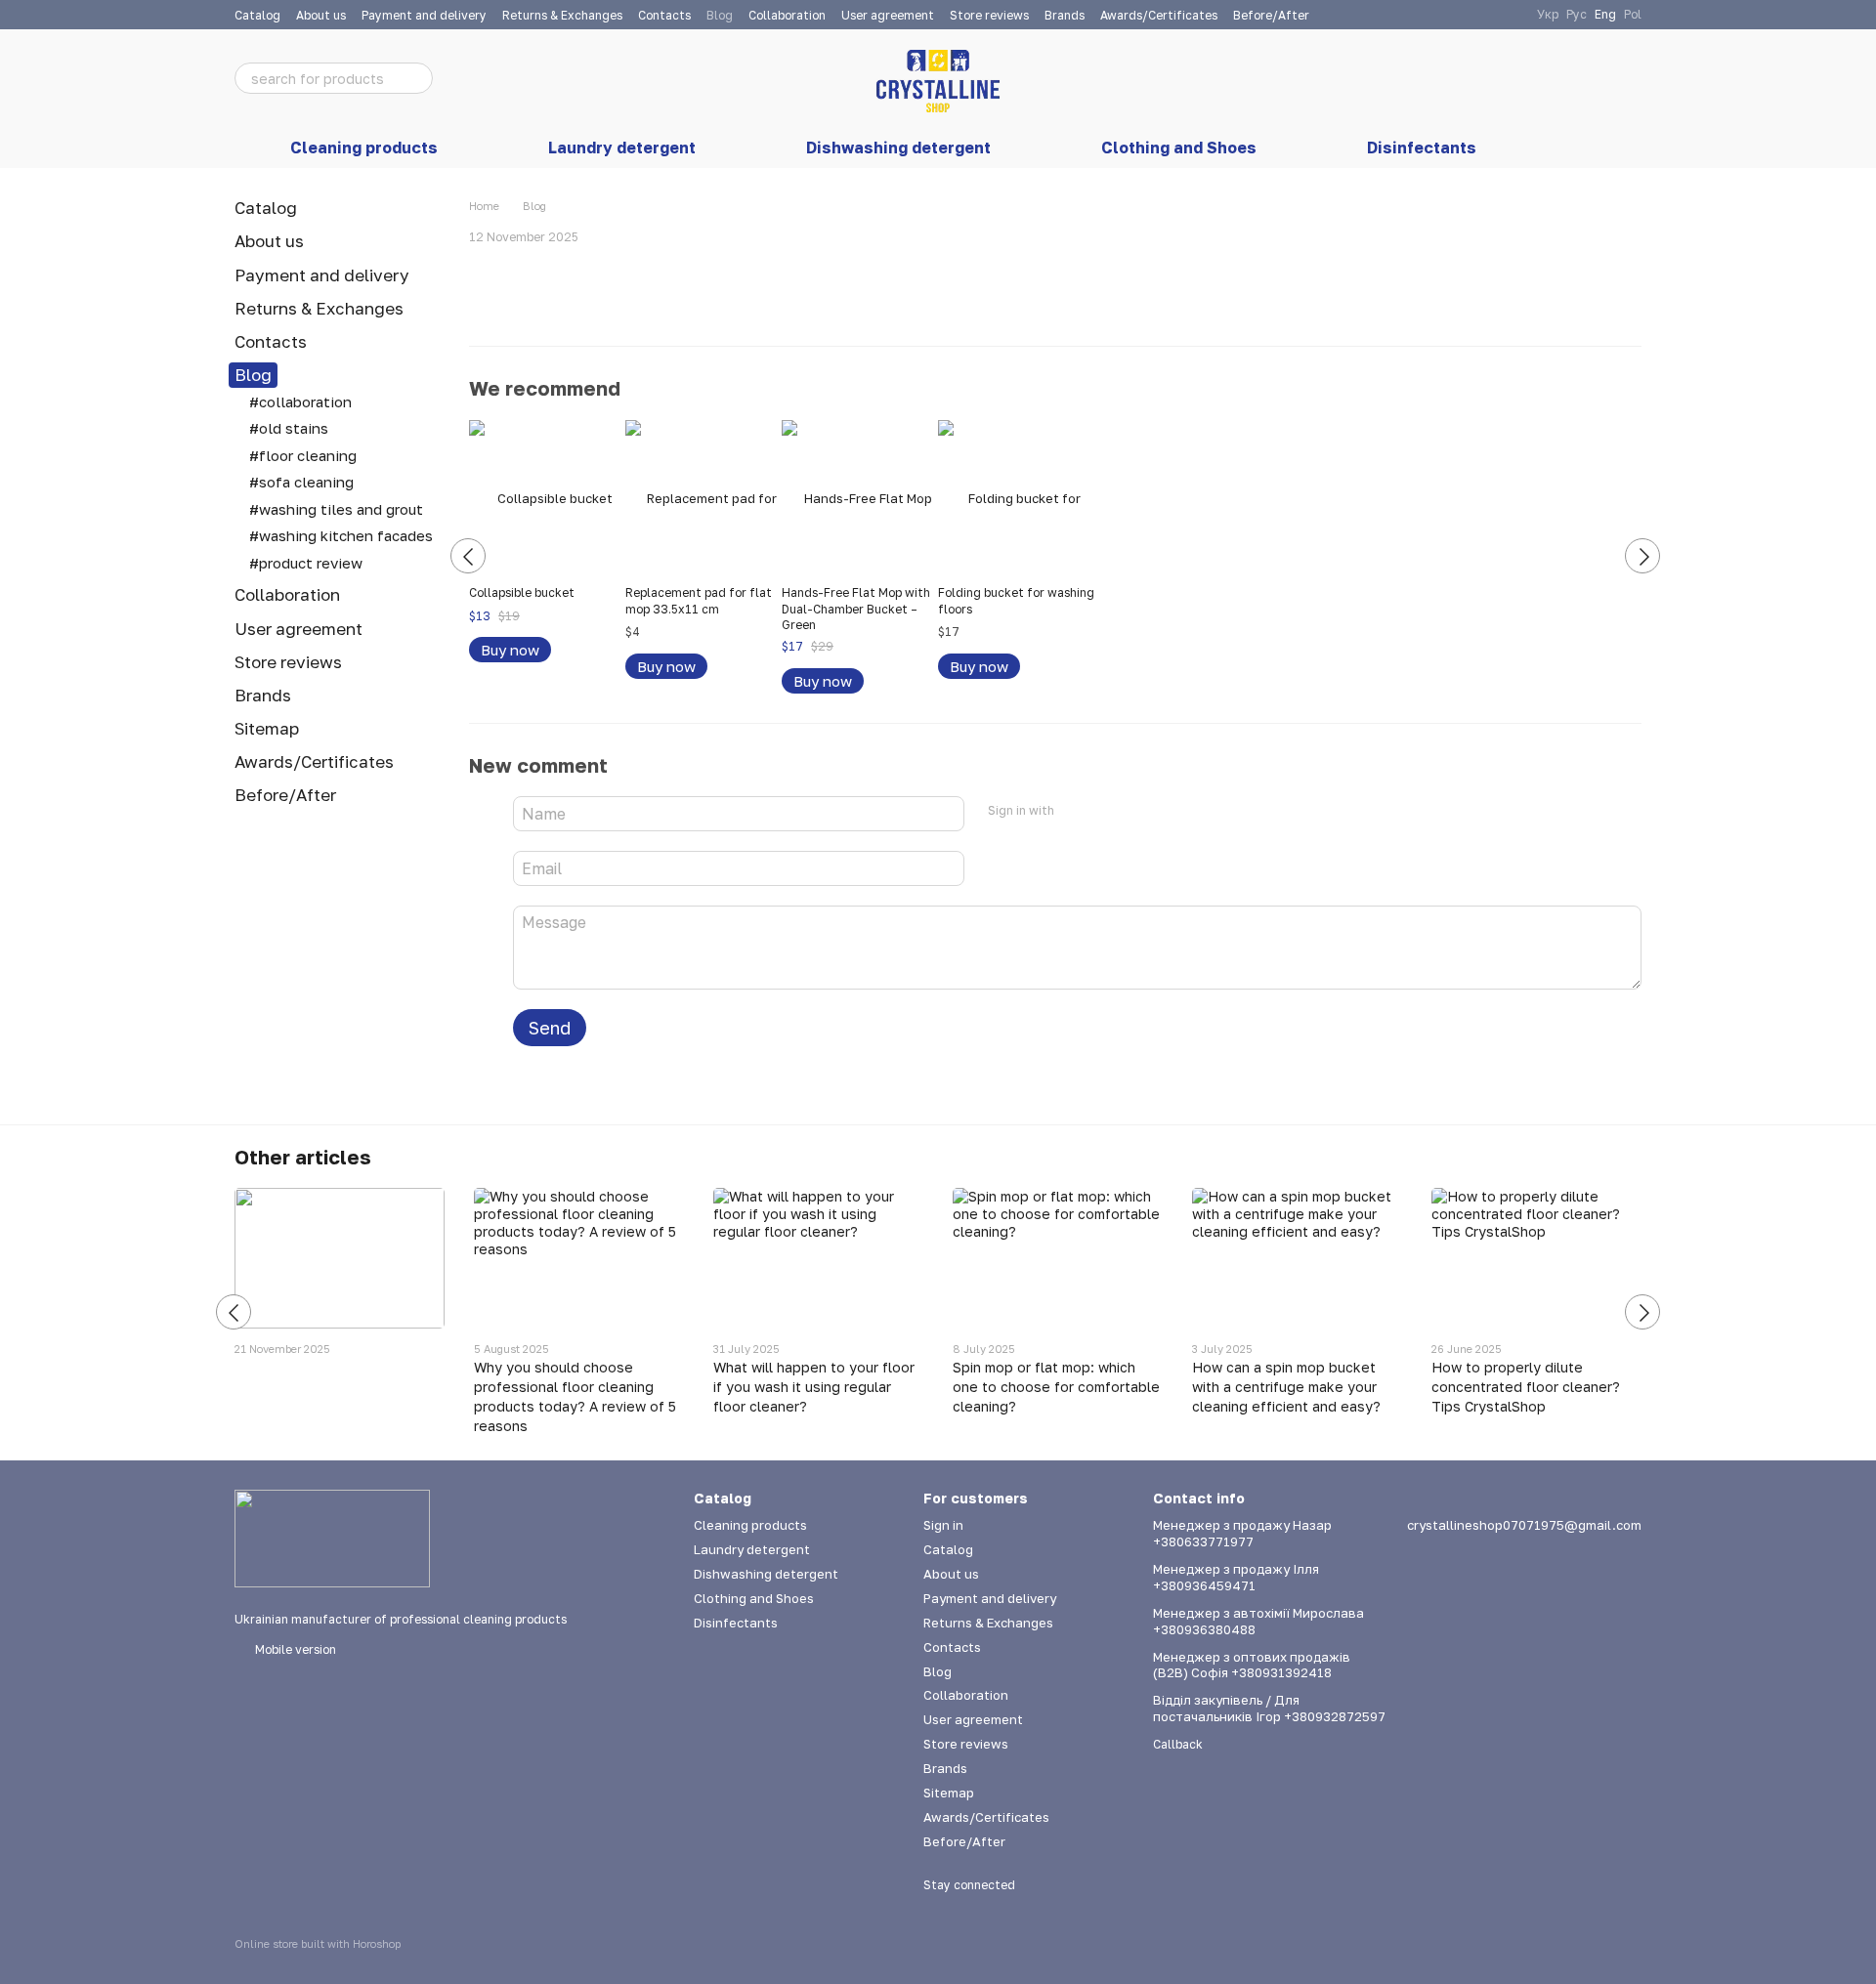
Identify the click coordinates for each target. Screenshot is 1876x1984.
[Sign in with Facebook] (1076, 811)
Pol (1633, 15)
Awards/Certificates (1159, 15)
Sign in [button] (943, 1525)
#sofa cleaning (301, 482)
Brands (1065, 15)
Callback (1178, 1744)
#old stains (289, 428)
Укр (1548, 15)
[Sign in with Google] (1107, 811)
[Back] (468, 556)
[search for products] (417, 78)
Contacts (664, 15)
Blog (720, 15)
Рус (1577, 15)
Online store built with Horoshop (318, 1943)
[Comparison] (1473, 78)
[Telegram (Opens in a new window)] (1510, 15)
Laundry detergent (622, 148)
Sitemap (267, 728)
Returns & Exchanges (562, 15)
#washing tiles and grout (336, 509)
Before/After (1271, 15)
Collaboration (787, 15)
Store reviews (989, 15)
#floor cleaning (303, 455)
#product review (306, 563)
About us (321, 15)
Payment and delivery (424, 15)
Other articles (303, 1157)
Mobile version (294, 1649)
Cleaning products (364, 148)
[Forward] (1642, 556)
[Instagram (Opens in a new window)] (1463, 15)
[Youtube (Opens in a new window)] (1486, 15)
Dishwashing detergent (898, 148)
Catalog (257, 15)
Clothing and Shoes (1179, 148)
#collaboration (300, 401)
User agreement (888, 15)
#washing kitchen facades (341, 535)
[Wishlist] (1524, 78)
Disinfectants (1422, 148)
